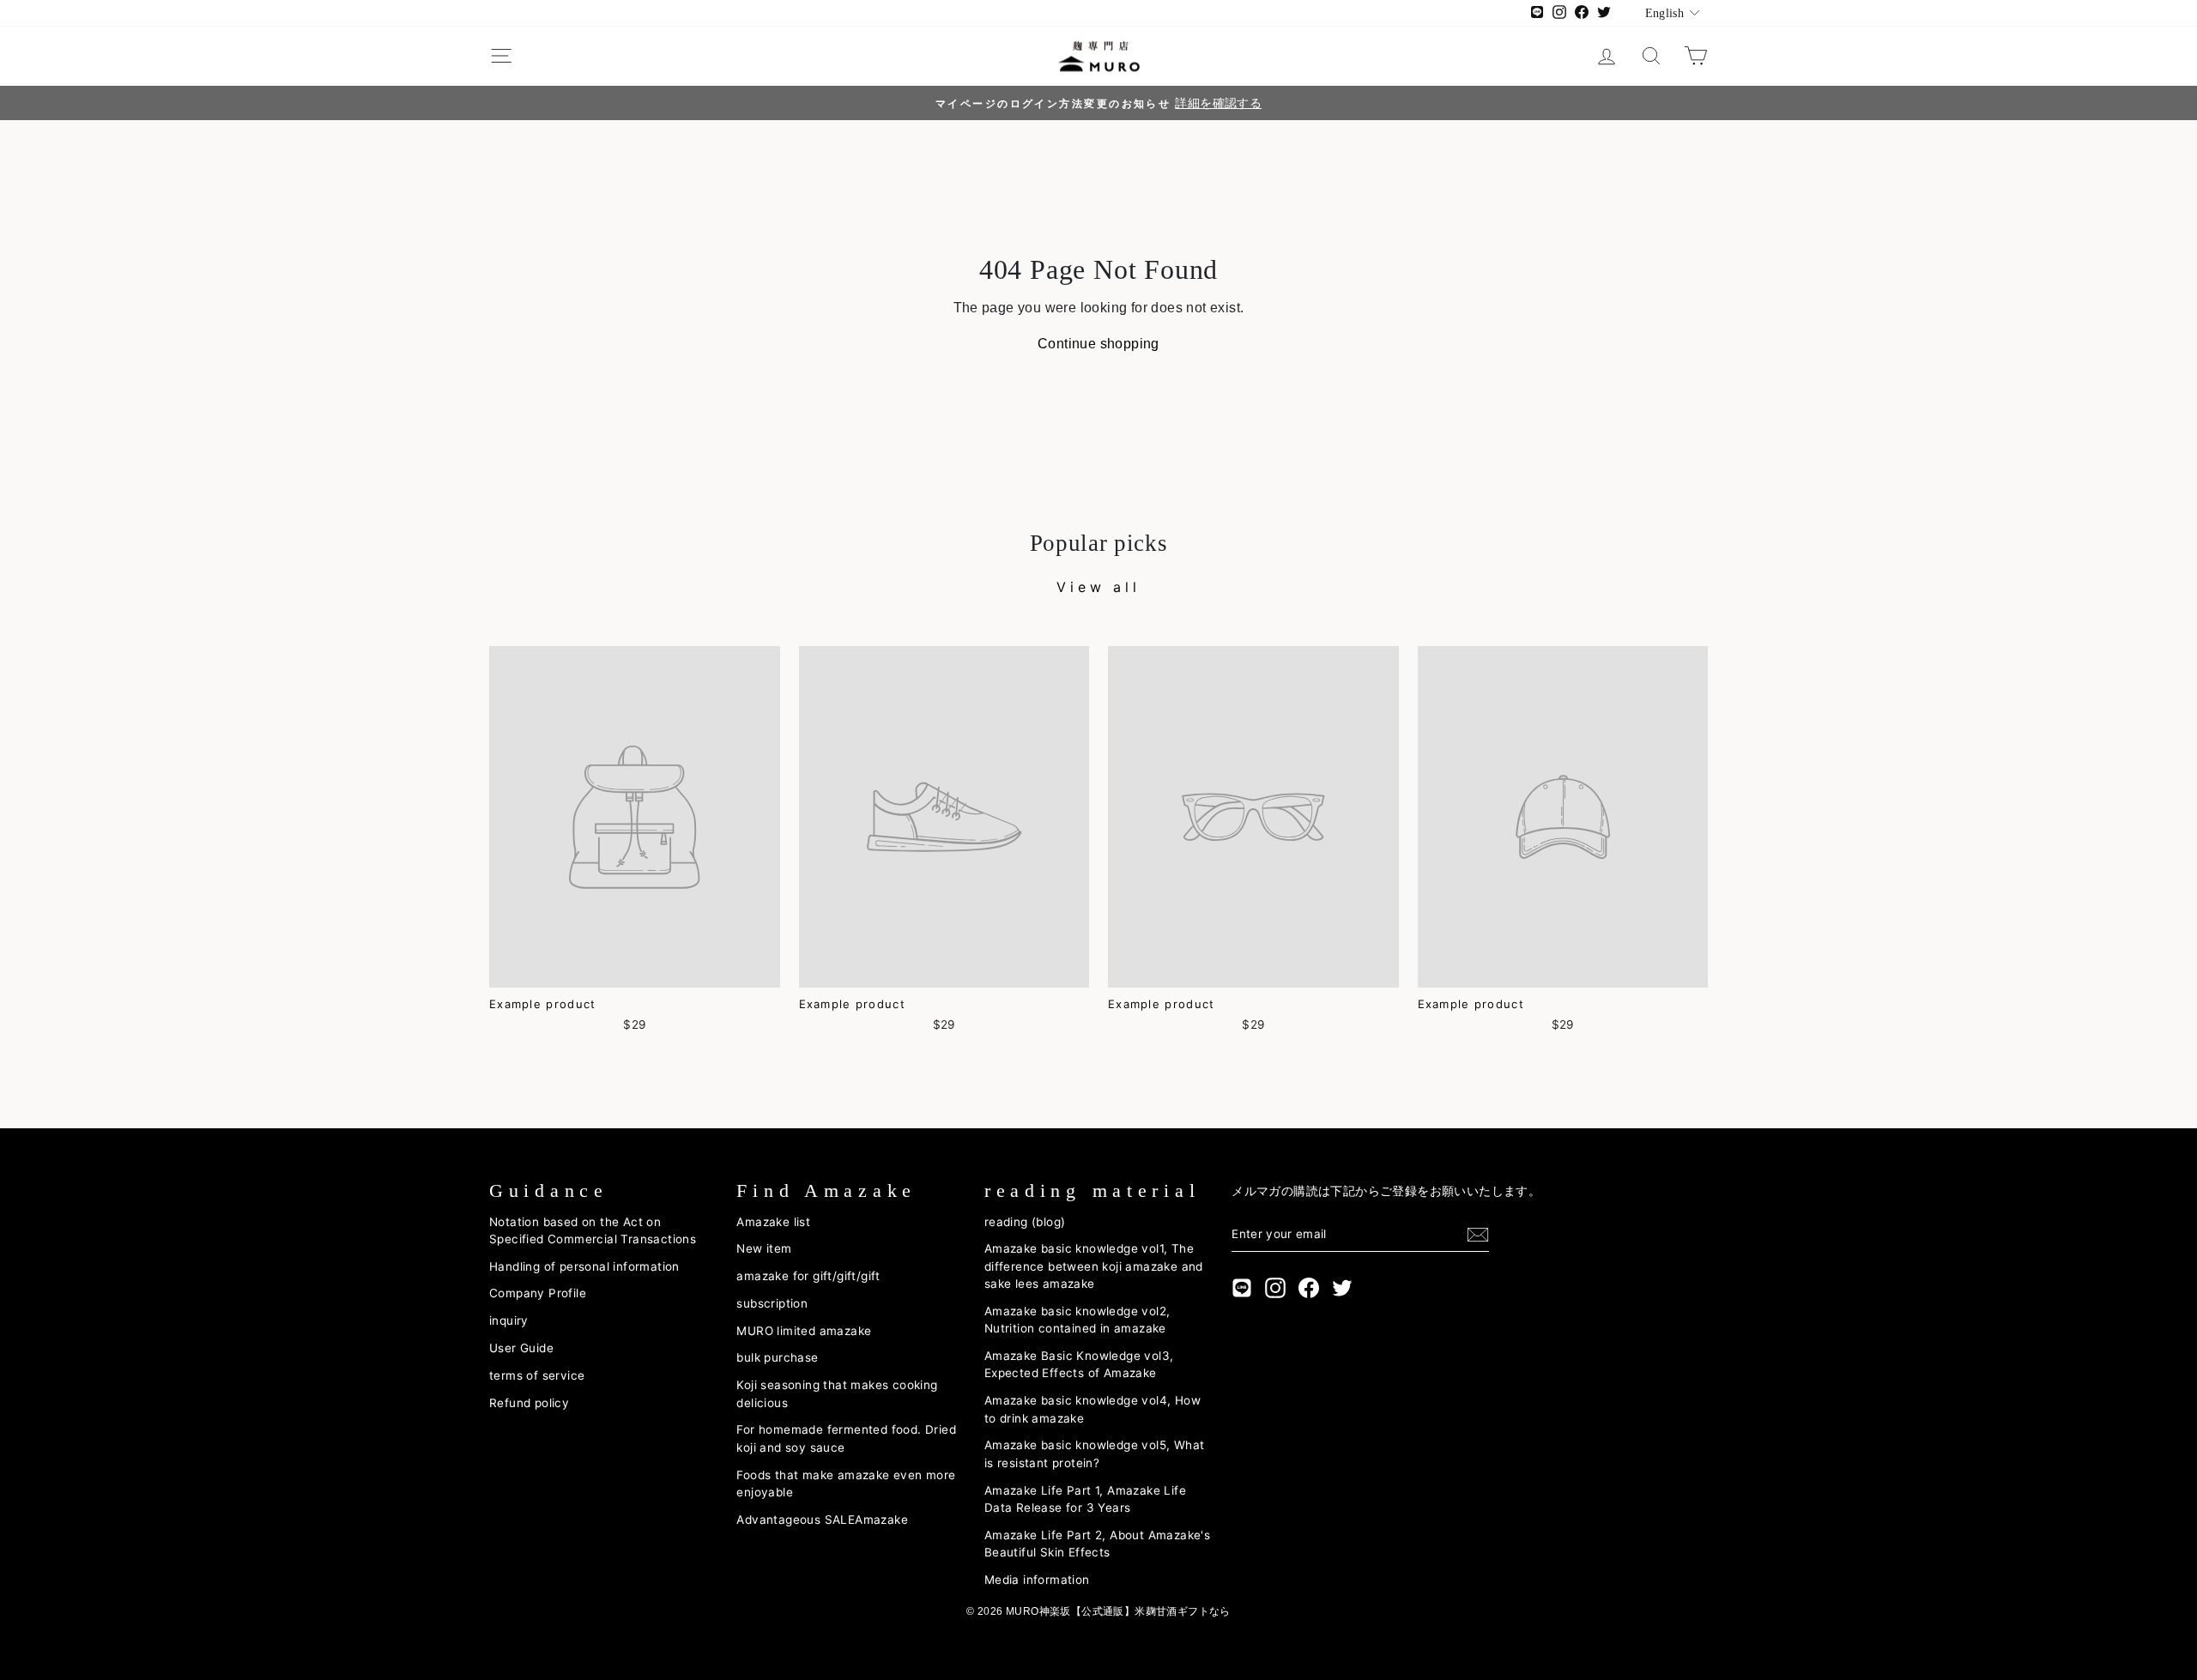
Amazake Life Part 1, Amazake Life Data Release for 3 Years (1085, 1499)
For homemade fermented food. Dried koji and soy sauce (846, 1438)
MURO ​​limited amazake (804, 1331)
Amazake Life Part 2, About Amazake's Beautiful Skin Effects (1097, 1544)
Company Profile (538, 1293)
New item (764, 1248)
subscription (772, 1303)
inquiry (509, 1320)
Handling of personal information (584, 1266)
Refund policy (529, 1403)
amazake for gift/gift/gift (808, 1276)
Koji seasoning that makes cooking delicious (837, 1393)
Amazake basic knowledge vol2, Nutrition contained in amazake (1077, 1320)
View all (1098, 587)
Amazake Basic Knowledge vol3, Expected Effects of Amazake (1079, 1364)
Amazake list (773, 1222)
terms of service (537, 1375)
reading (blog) (1025, 1222)
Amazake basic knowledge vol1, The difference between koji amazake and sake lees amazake (1094, 1266)
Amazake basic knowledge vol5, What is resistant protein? (1095, 1453)
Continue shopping (1098, 344)
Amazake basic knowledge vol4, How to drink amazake (1092, 1409)
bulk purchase (777, 1357)
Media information (1037, 1580)
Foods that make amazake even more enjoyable (846, 1484)
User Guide (521, 1348)
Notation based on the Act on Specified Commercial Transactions (593, 1230)
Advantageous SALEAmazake (822, 1520)
